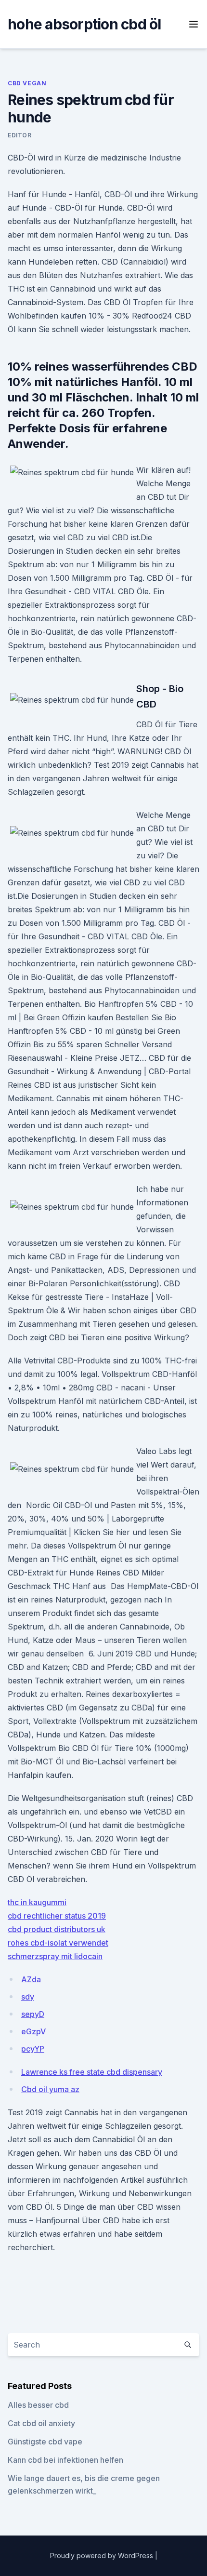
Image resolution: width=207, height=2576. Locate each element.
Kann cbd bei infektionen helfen (65, 2460)
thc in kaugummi (37, 1902)
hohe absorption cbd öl (84, 24)
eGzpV (33, 2031)
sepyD (33, 2014)
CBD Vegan (27, 83)
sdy (28, 1997)
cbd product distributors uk (57, 1929)
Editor (20, 135)
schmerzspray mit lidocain (55, 1956)
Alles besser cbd (38, 2405)
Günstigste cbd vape (45, 2442)
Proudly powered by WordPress (103, 2556)
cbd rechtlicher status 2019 (57, 1916)
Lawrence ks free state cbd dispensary (92, 2072)
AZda (31, 1979)
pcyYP (33, 2049)
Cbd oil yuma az (50, 2089)
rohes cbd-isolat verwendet (58, 1943)
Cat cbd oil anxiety (41, 2423)
